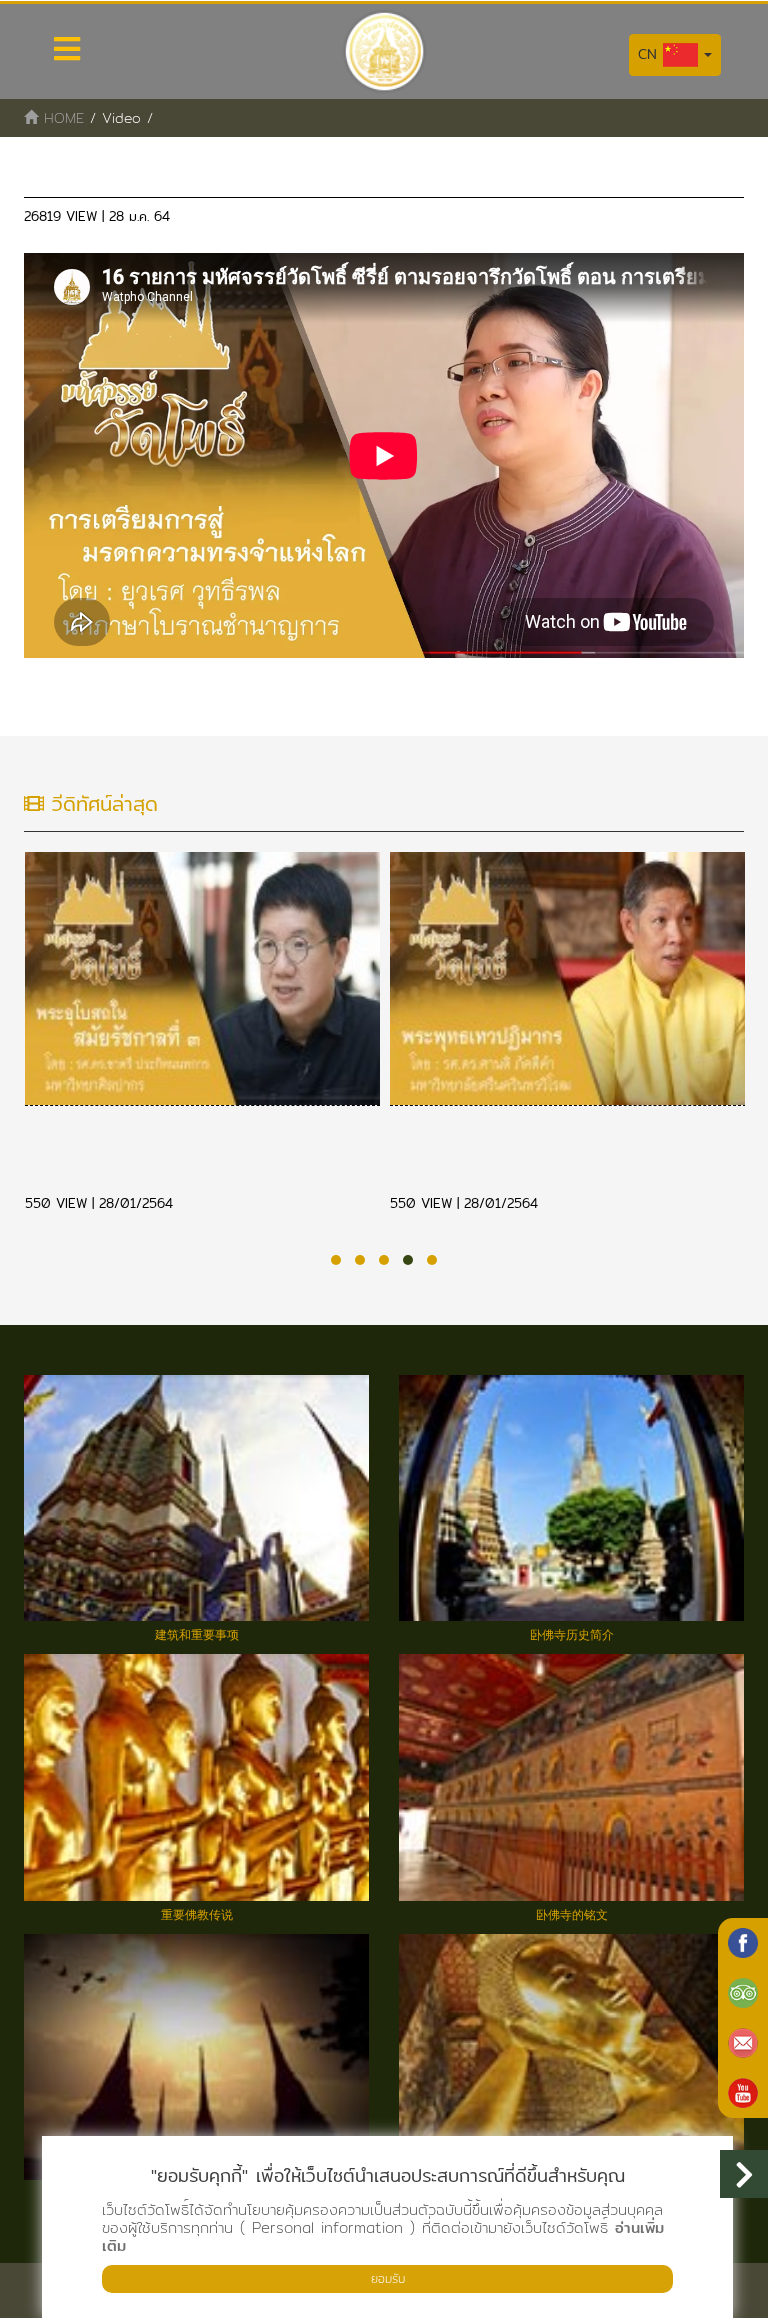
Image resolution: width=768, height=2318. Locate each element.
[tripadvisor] (743, 1993)
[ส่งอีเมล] (743, 2043)
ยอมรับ (388, 2278)
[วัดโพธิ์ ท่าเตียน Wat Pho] (743, 1943)
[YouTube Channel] (743, 2093)
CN (650, 54)
